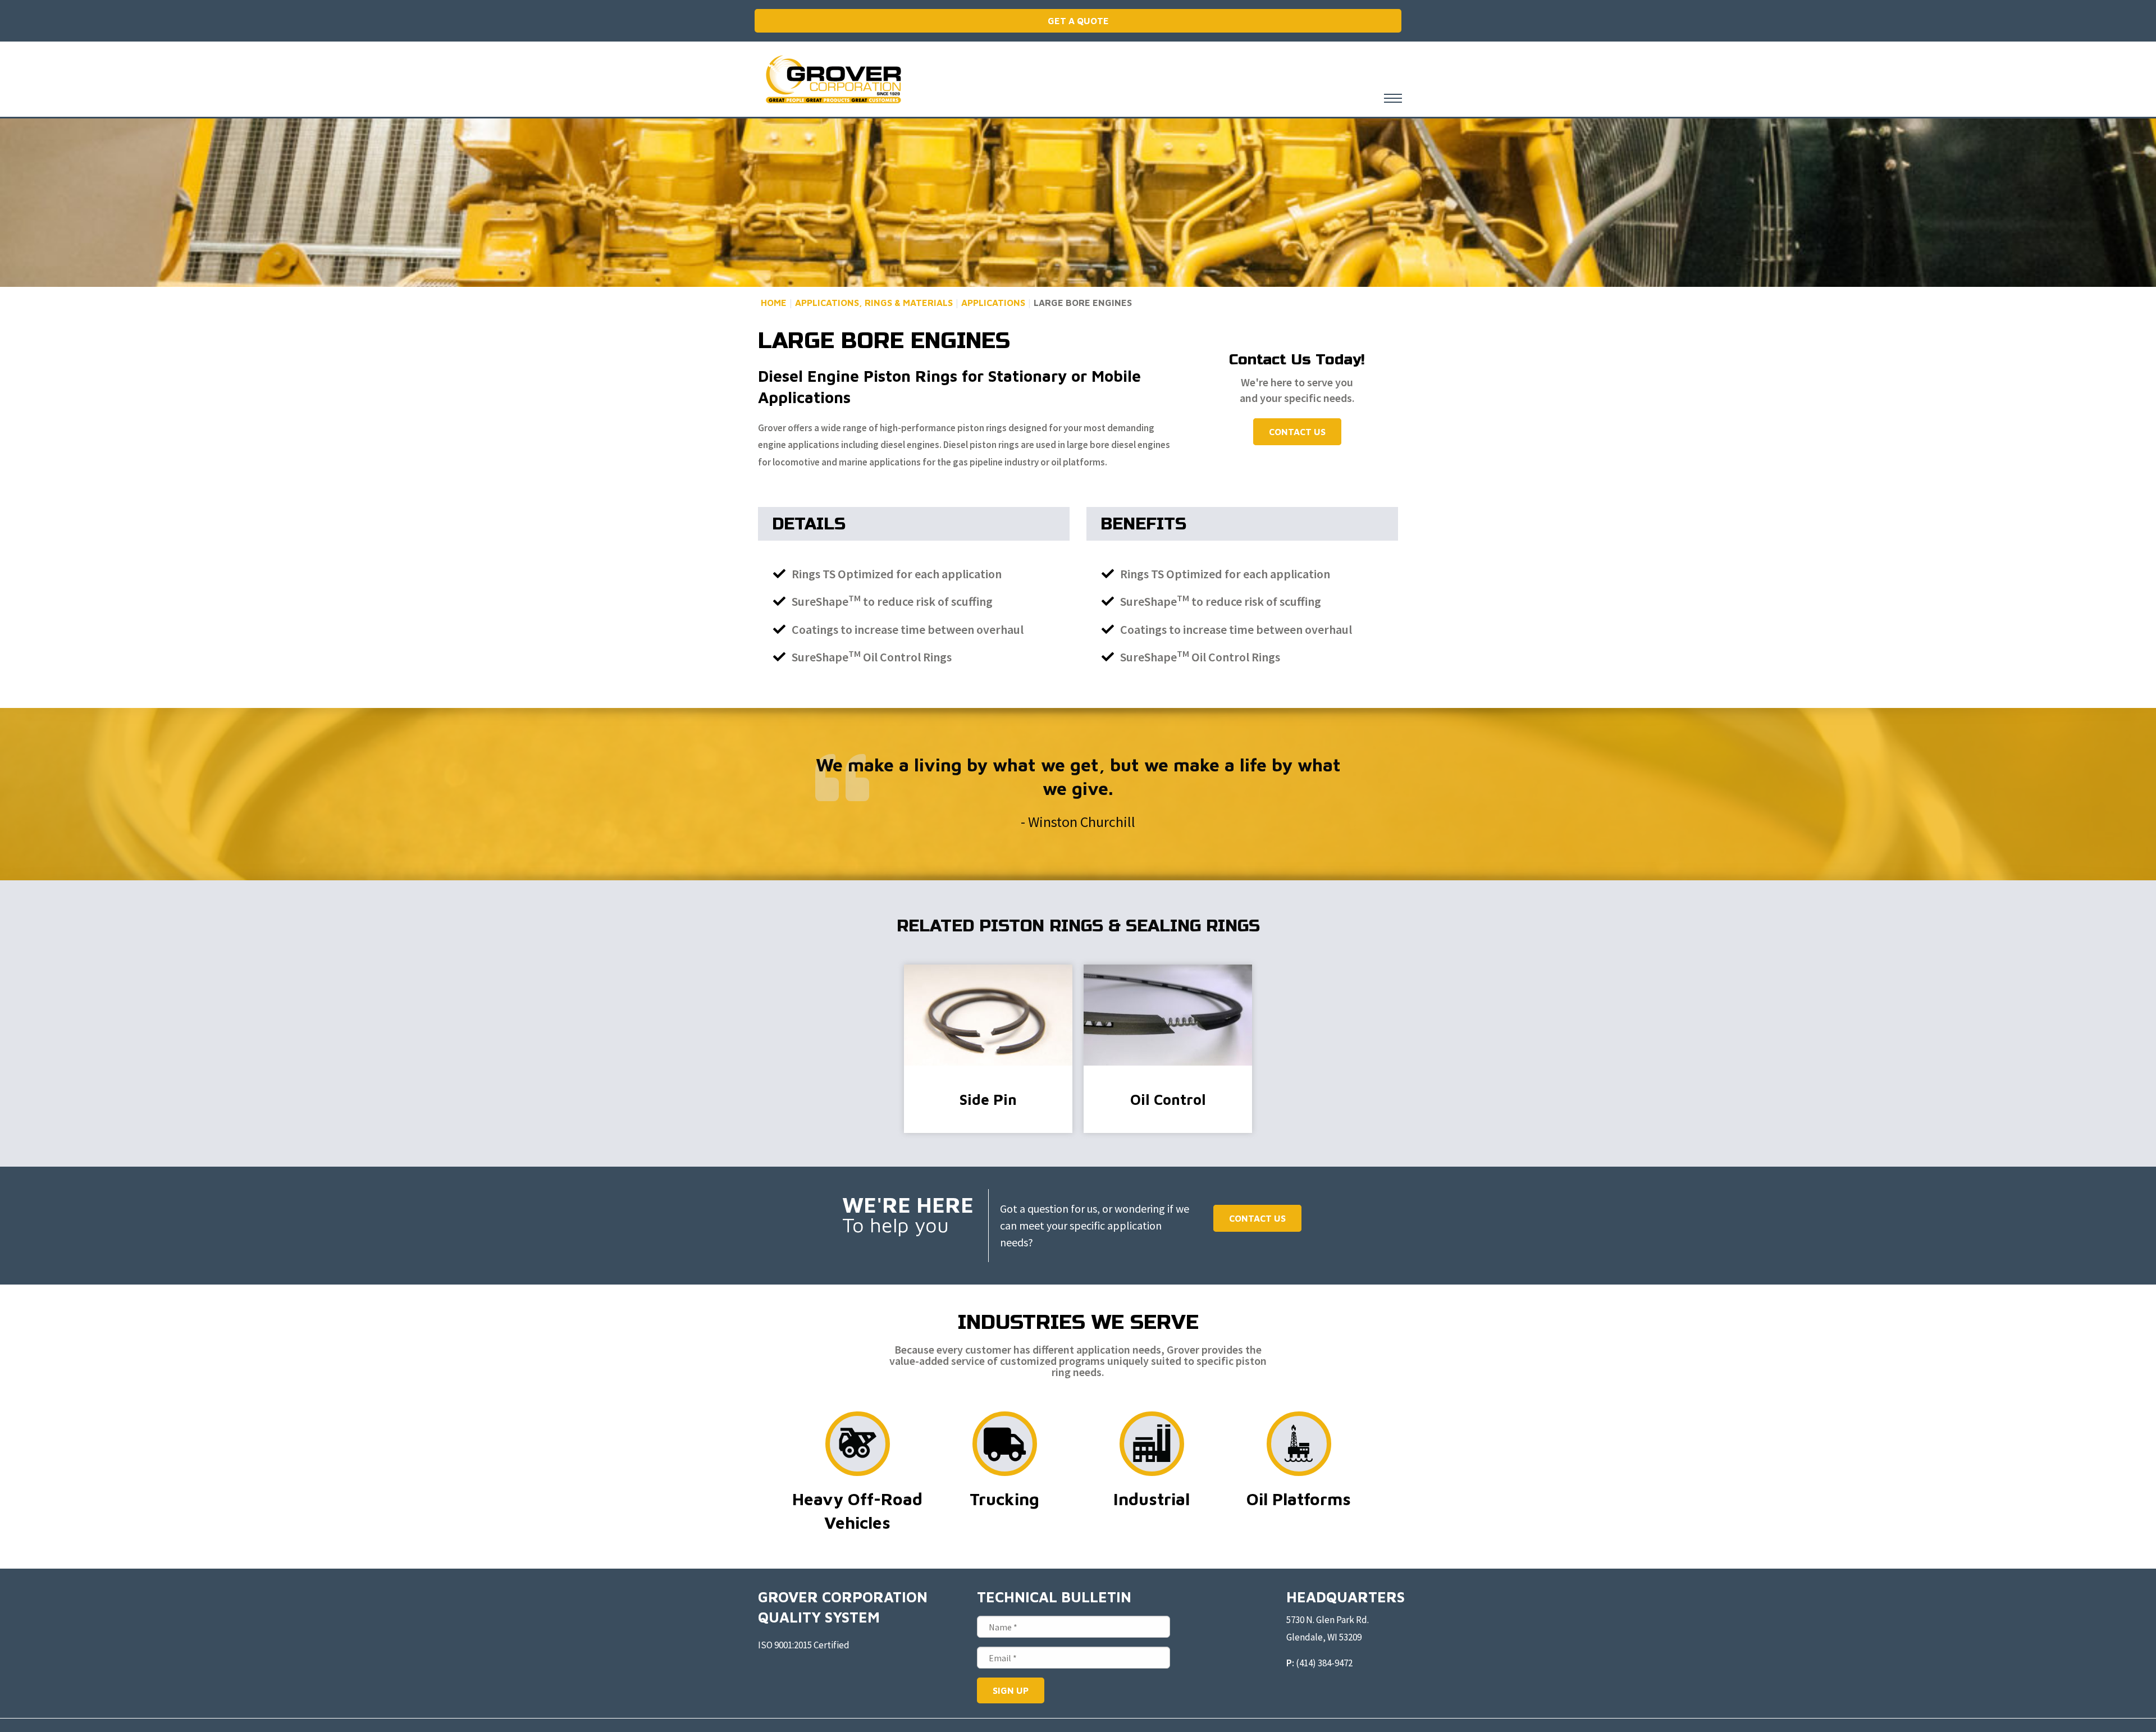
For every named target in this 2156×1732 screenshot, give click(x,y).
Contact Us (1297, 432)
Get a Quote (1078, 21)
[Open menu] (1393, 98)
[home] (833, 79)
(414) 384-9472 (1324, 1663)
